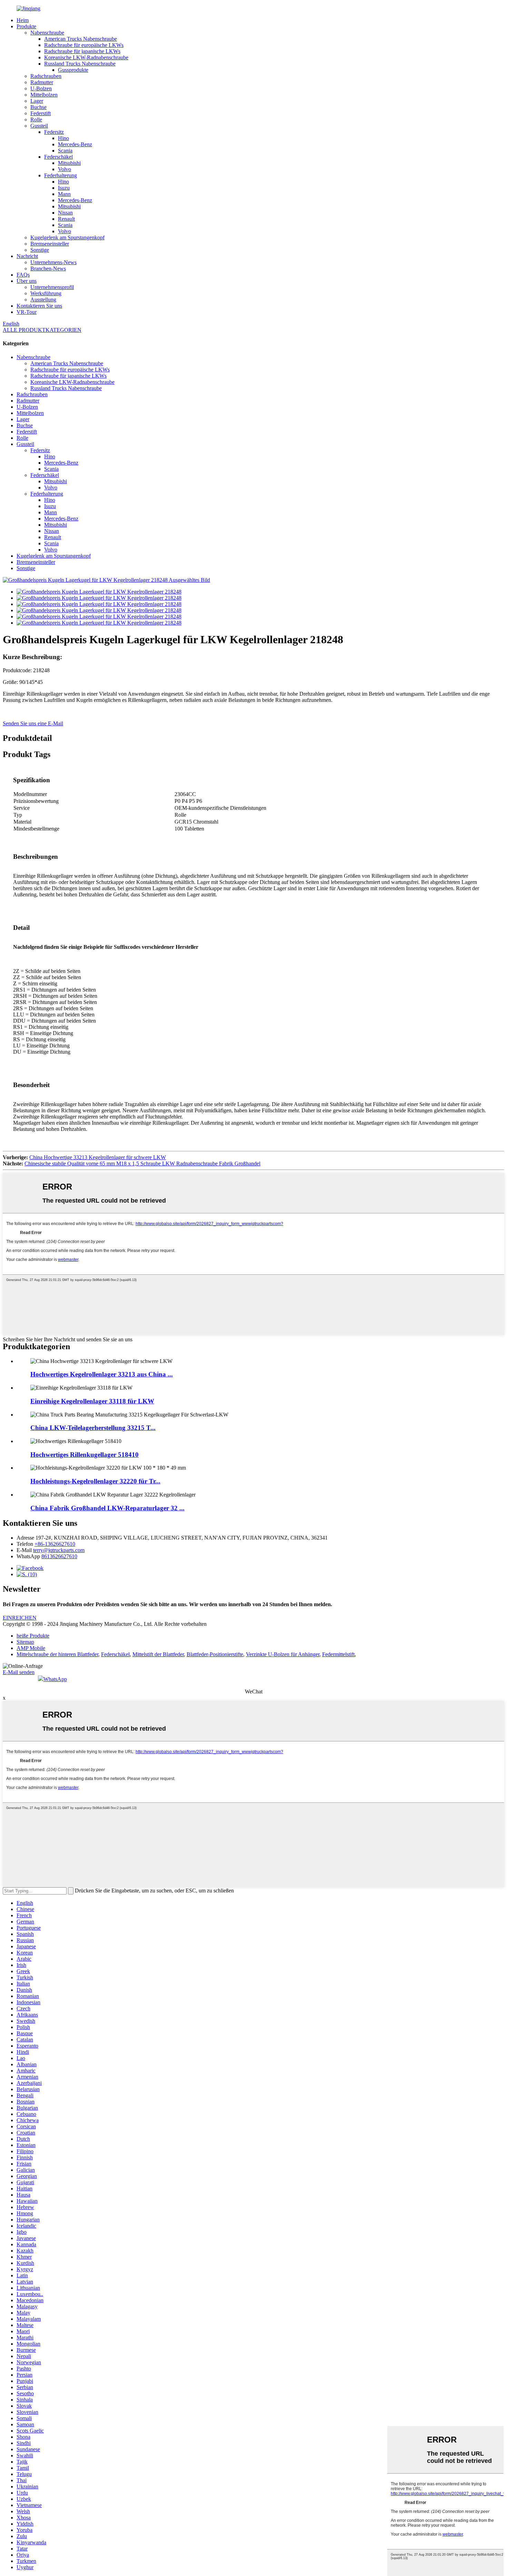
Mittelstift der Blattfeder (158, 1654)
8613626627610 (59, 1556)
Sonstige (40, 250)
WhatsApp (55, 1679)
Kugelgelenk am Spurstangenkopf (67, 237)
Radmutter (42, 82)
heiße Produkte (33, 1636)
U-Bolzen (41, 88)
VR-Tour (27, 312)
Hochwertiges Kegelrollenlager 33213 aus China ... (102, 1374)
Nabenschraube (47, 33)
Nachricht (27, 256)
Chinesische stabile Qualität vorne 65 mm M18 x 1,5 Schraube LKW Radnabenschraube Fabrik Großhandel (142, 1163)
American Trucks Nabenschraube (81, 39)
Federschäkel (58, 157)
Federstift (41, 113)
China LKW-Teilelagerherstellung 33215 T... (93, 1428)
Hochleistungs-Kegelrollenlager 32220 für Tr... (95, 1481)
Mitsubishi (69, 163)
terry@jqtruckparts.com (59, 1550)
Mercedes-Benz (75, 144)
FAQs (23, 275)
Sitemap (25, 1642)
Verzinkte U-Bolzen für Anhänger (283, 1654)
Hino (63, 138)
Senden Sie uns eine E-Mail (33, 723)
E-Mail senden (19, 1672)
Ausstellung (43, 300)
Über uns (27, 281)
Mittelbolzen (44, 95)
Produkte (26, 26)
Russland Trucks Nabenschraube (80, 64)
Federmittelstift (338, 1654)
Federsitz (54, 132)
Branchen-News (48, 268)
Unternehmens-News (53, 262)
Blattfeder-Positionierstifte (215, 1654)
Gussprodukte (73, 70)
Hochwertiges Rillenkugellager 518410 (84, 1455)
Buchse (38, 107)
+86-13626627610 (55, 1544)
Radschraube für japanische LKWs (82, 51)
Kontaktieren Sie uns (39, 306)
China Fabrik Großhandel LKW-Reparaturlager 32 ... (107, 1508)
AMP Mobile (31, 1648)
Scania (65, 151)
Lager (37, 101)
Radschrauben (46, 76)
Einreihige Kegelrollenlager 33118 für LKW (92, 1401)
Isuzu (64, 188)
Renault (66, 219)
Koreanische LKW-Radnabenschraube (86, 57)
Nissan (65, 213)
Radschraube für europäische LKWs (84, 45)
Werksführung (46, 293)
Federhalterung (61, 175)
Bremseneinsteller (50, 244)
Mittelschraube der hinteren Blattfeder (57, 1654)
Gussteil (39, 126)
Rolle (36, 120)
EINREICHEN (20, 1618)
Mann (64, 194)
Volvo (64, 169)
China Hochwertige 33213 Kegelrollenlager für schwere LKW (98, 1157)
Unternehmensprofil (52, 287)
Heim (23, 20)
